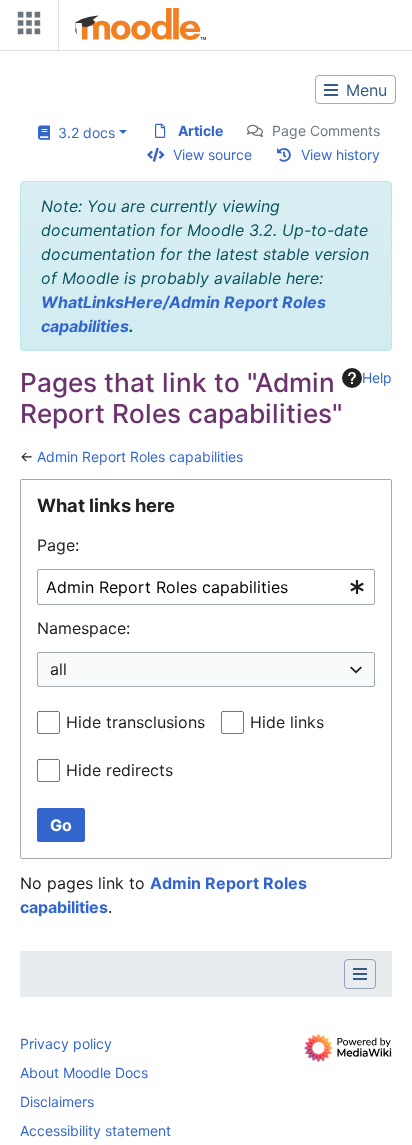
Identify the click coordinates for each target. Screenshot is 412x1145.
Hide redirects (119, 770)
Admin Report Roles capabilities (140, 456)
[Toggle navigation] (25, 27)
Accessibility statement (95, 1130)
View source (212, 154)
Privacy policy (66, 1043)
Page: (58, 545)
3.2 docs (82, 132)
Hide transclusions (135, 722)
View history (340, 154)
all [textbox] (58, 669)
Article (200, 130)
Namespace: (83, 628)
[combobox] (206, 587)
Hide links (287, 722)
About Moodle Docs (84, 1072)
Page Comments (326, 130)
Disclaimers (57, 1101)
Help (377, 377)
